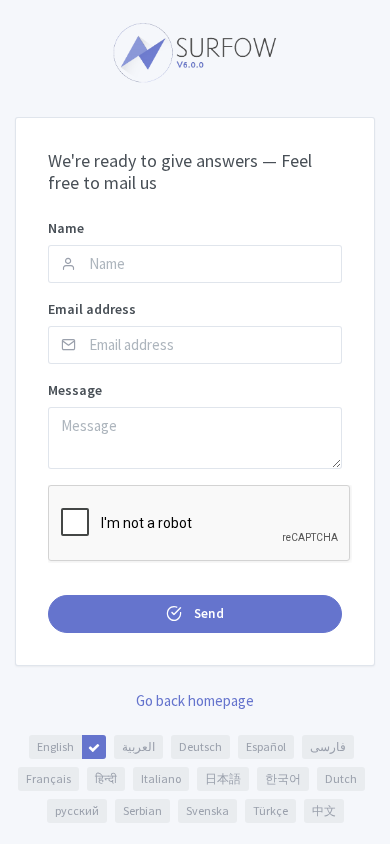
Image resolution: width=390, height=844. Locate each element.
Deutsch (200, 746)
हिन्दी (106, 778)
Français (48, 778)
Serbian (142, 810)
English (55, 746)
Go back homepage (195, 700)
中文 (324, 810)
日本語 (223, 778)
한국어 (283, 778)
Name (66, 228)
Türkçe (270, 810)
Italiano (161, 778)
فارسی (328, 746)
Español (266, 746)
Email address (92, 309)
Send (207, 613)
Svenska (207, 810)
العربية (138, 746)
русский (77, 810)
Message (75, 390)
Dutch (341, 778)
